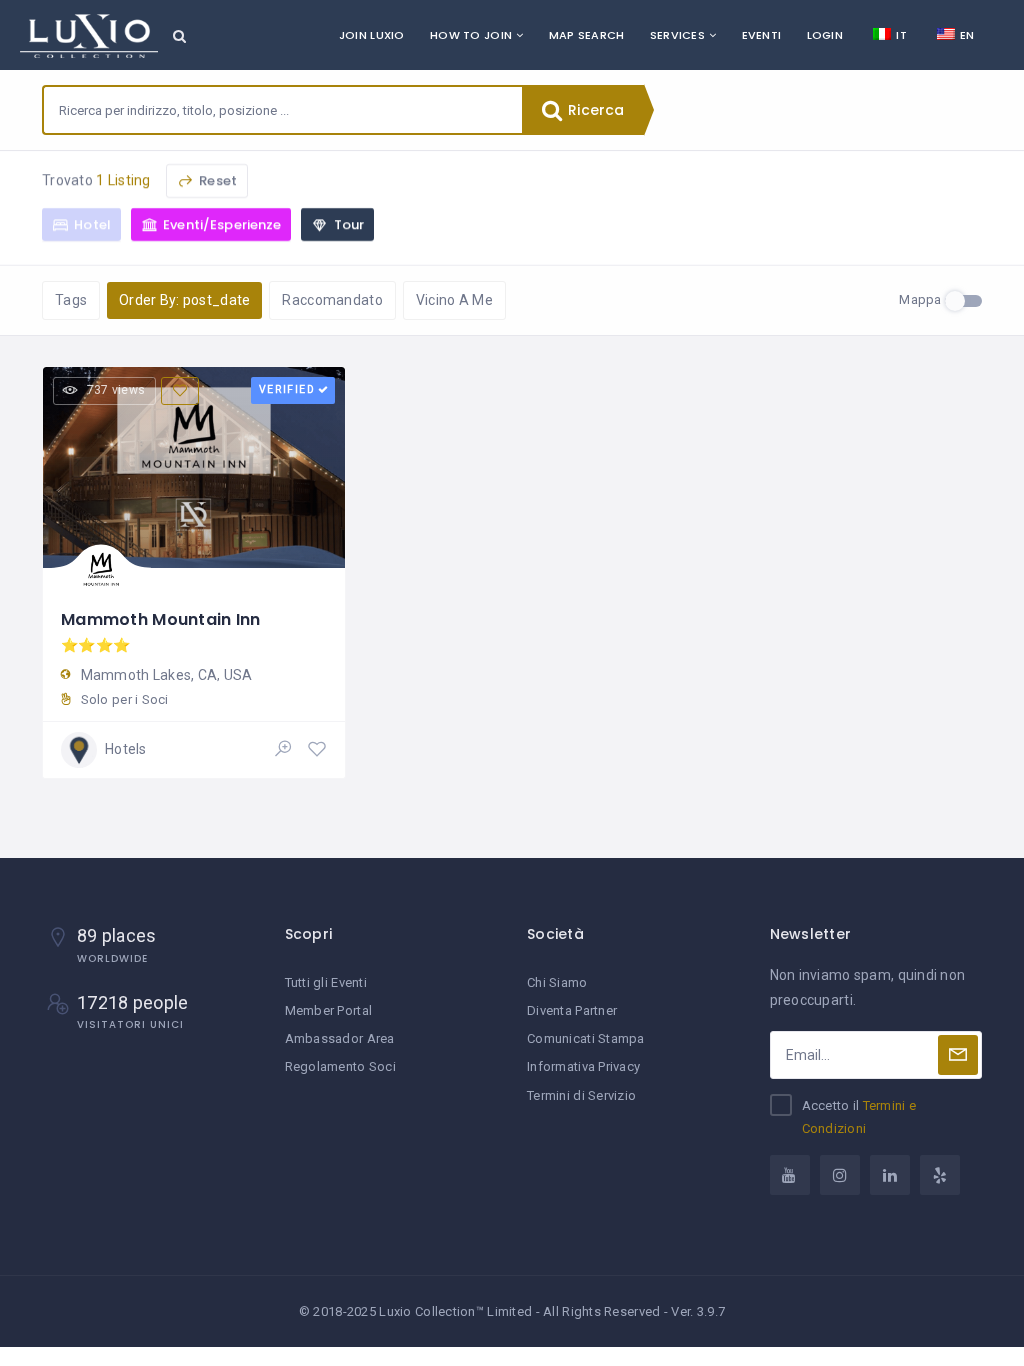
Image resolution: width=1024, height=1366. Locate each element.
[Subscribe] (958, 1055)
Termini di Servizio (581, 1095)
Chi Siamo (557, 982)
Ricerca (594, 110)
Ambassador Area (340, 1038)
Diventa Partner (572, 1010)
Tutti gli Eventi (326, 982)
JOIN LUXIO (372, 35)
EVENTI (762, 35)
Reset (216, 180)
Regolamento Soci (340, 1066)
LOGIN (825, 35)
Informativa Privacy (583, 1066)
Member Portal (329, 1010)
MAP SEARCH (587, 35)
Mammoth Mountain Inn (161, 619)
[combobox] (283, 110)
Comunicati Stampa (586, 1038)
